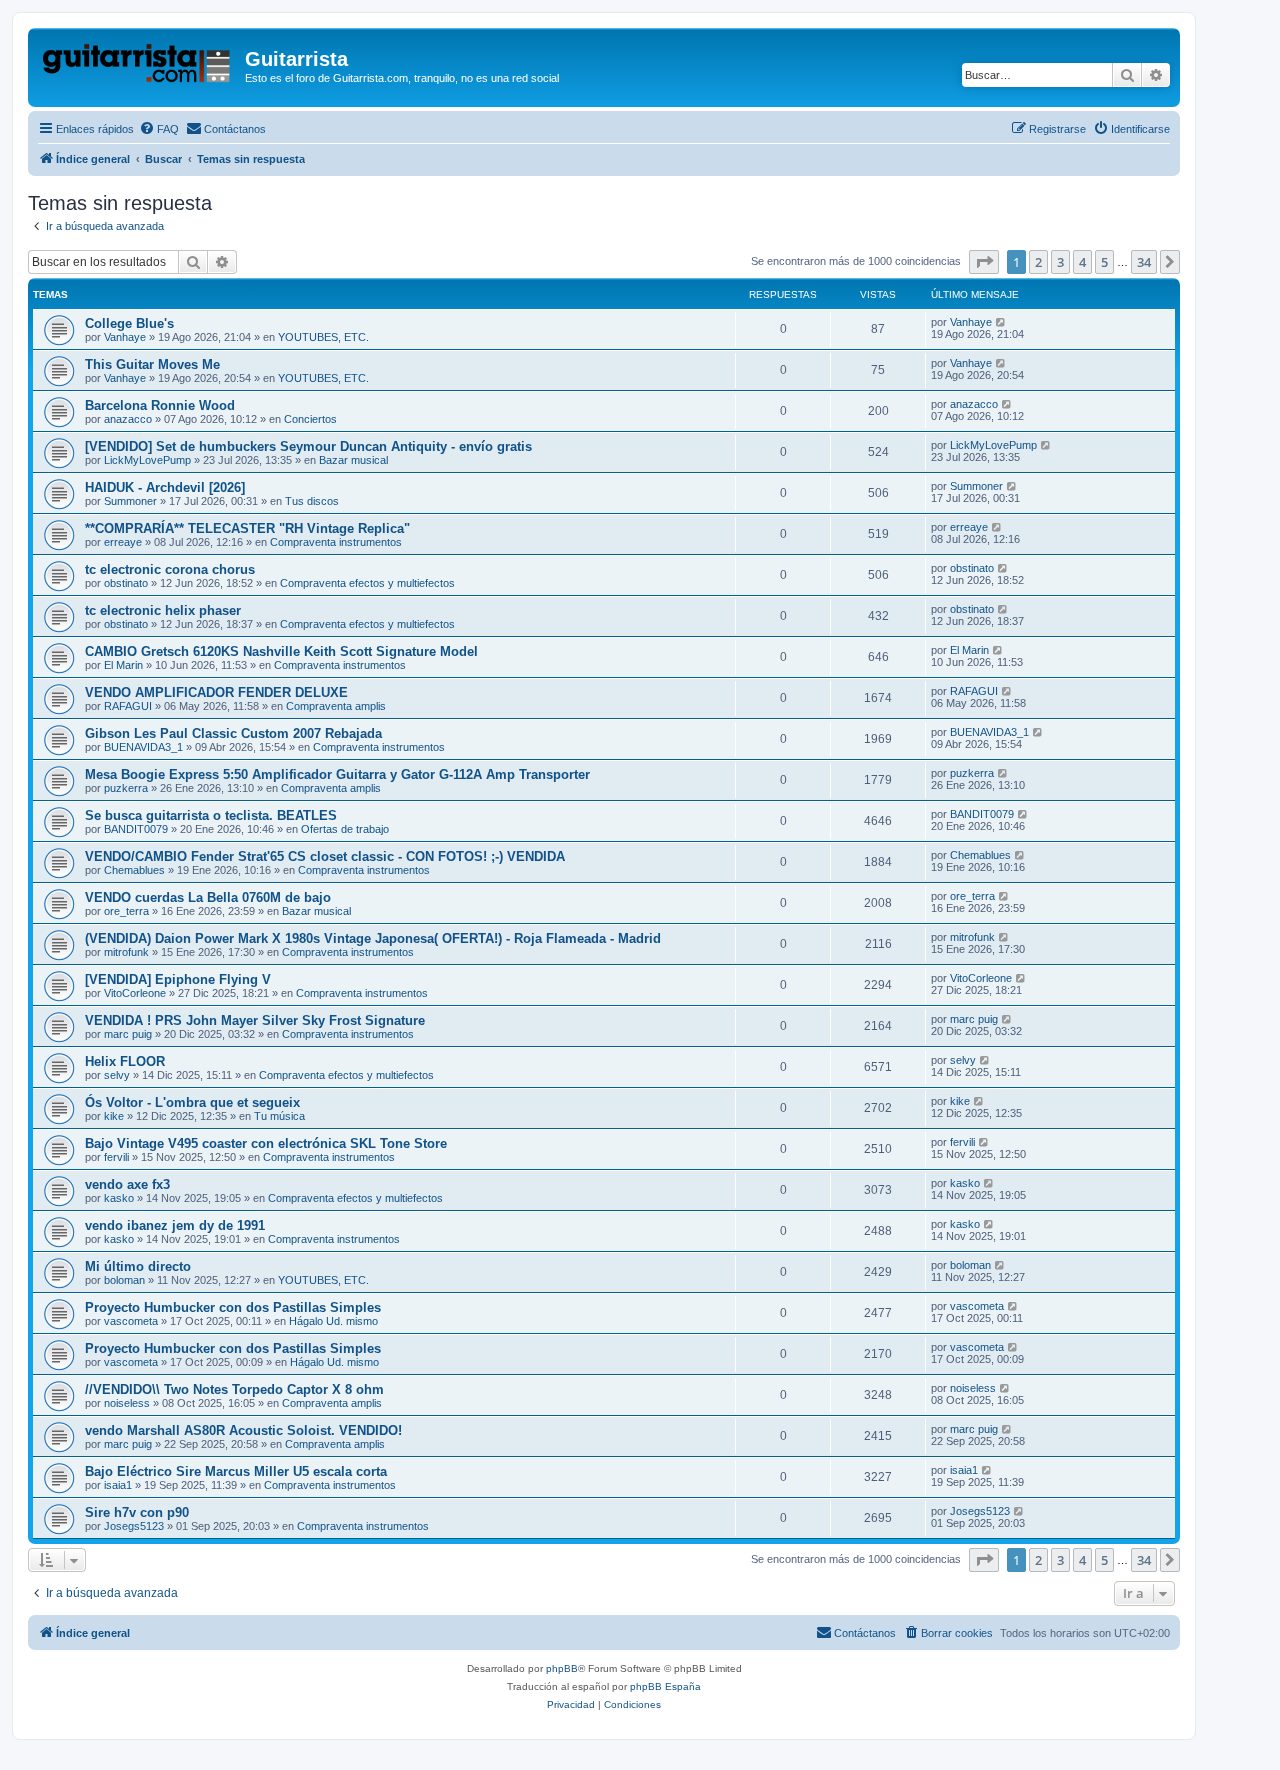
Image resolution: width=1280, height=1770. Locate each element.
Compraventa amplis (336, 706)
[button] (984, 262)
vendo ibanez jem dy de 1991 (175, 1225)
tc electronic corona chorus (170, 569)
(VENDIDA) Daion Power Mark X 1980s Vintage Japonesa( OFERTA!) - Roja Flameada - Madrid (373, 938)
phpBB (562, 1668)
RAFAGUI (128, 706)
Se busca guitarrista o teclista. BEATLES (211, 815)
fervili (116, 1157)
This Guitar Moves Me (152, 364)
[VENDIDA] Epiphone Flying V (178, 979)
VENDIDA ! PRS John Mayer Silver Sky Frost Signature (255, 1020)
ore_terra (126, 911)
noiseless (127, 1403)
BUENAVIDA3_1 (143, 747)
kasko (119, 1198)
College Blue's (129, 323)
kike (114, 1116)
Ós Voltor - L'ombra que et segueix (192, 1102)
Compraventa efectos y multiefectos (367, 583)
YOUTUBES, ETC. (323, 337)
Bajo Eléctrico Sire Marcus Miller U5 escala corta (236, 1471)
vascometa (131, 1321)
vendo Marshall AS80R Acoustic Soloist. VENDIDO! (243, 1430)
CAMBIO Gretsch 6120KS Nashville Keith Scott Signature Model (281, 651)
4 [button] (1082, 262)
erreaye (123, 542)
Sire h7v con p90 (137, 1512)
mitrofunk (126, 952)
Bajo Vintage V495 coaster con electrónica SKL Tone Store (266, 1143)
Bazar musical (353, 460)
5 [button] (1104, 262)
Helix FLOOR (125, 1061)
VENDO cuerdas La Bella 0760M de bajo (208, 897)
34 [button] (1144, 262)
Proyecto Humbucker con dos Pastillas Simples (233, 1307)
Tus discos (312, 501)
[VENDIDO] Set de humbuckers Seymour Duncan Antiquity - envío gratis (308, 446)
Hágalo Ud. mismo (333, 1321)
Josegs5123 (134, 1526)
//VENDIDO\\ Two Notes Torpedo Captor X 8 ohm (234, 1389)
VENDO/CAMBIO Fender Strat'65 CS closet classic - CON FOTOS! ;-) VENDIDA (325, 856)
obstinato (126, 583)
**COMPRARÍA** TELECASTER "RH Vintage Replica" (247, 528)
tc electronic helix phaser (163, 610)
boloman (124, 1280)
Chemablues (134, 870)
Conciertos (310, 419)
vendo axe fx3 (127, 1184)
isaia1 (118, 1485)
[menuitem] (159, 129)
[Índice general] (139, 65)
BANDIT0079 (136, 829)
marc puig (128, 1034)
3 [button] (1060, 262)
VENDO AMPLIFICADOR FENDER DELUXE (216, 692)
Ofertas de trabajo (345, 829)
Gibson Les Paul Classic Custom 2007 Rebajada (233, 733)
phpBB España (665, 1686)
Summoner (130, 501)
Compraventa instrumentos (336, 542)
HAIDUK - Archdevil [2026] (165, 487)
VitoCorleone (135, 993)
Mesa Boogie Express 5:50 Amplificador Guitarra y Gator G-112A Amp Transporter (337, 774)
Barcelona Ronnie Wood (160, 405)
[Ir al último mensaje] (1001, 322)
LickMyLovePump (147, 460)
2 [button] (1038, 262)
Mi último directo (138, 1266)
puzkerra (126, 788)
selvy (117, 1075)
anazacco (128, 419)
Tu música (279, 1116)
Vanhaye (125, 337)
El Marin (123, 665)
